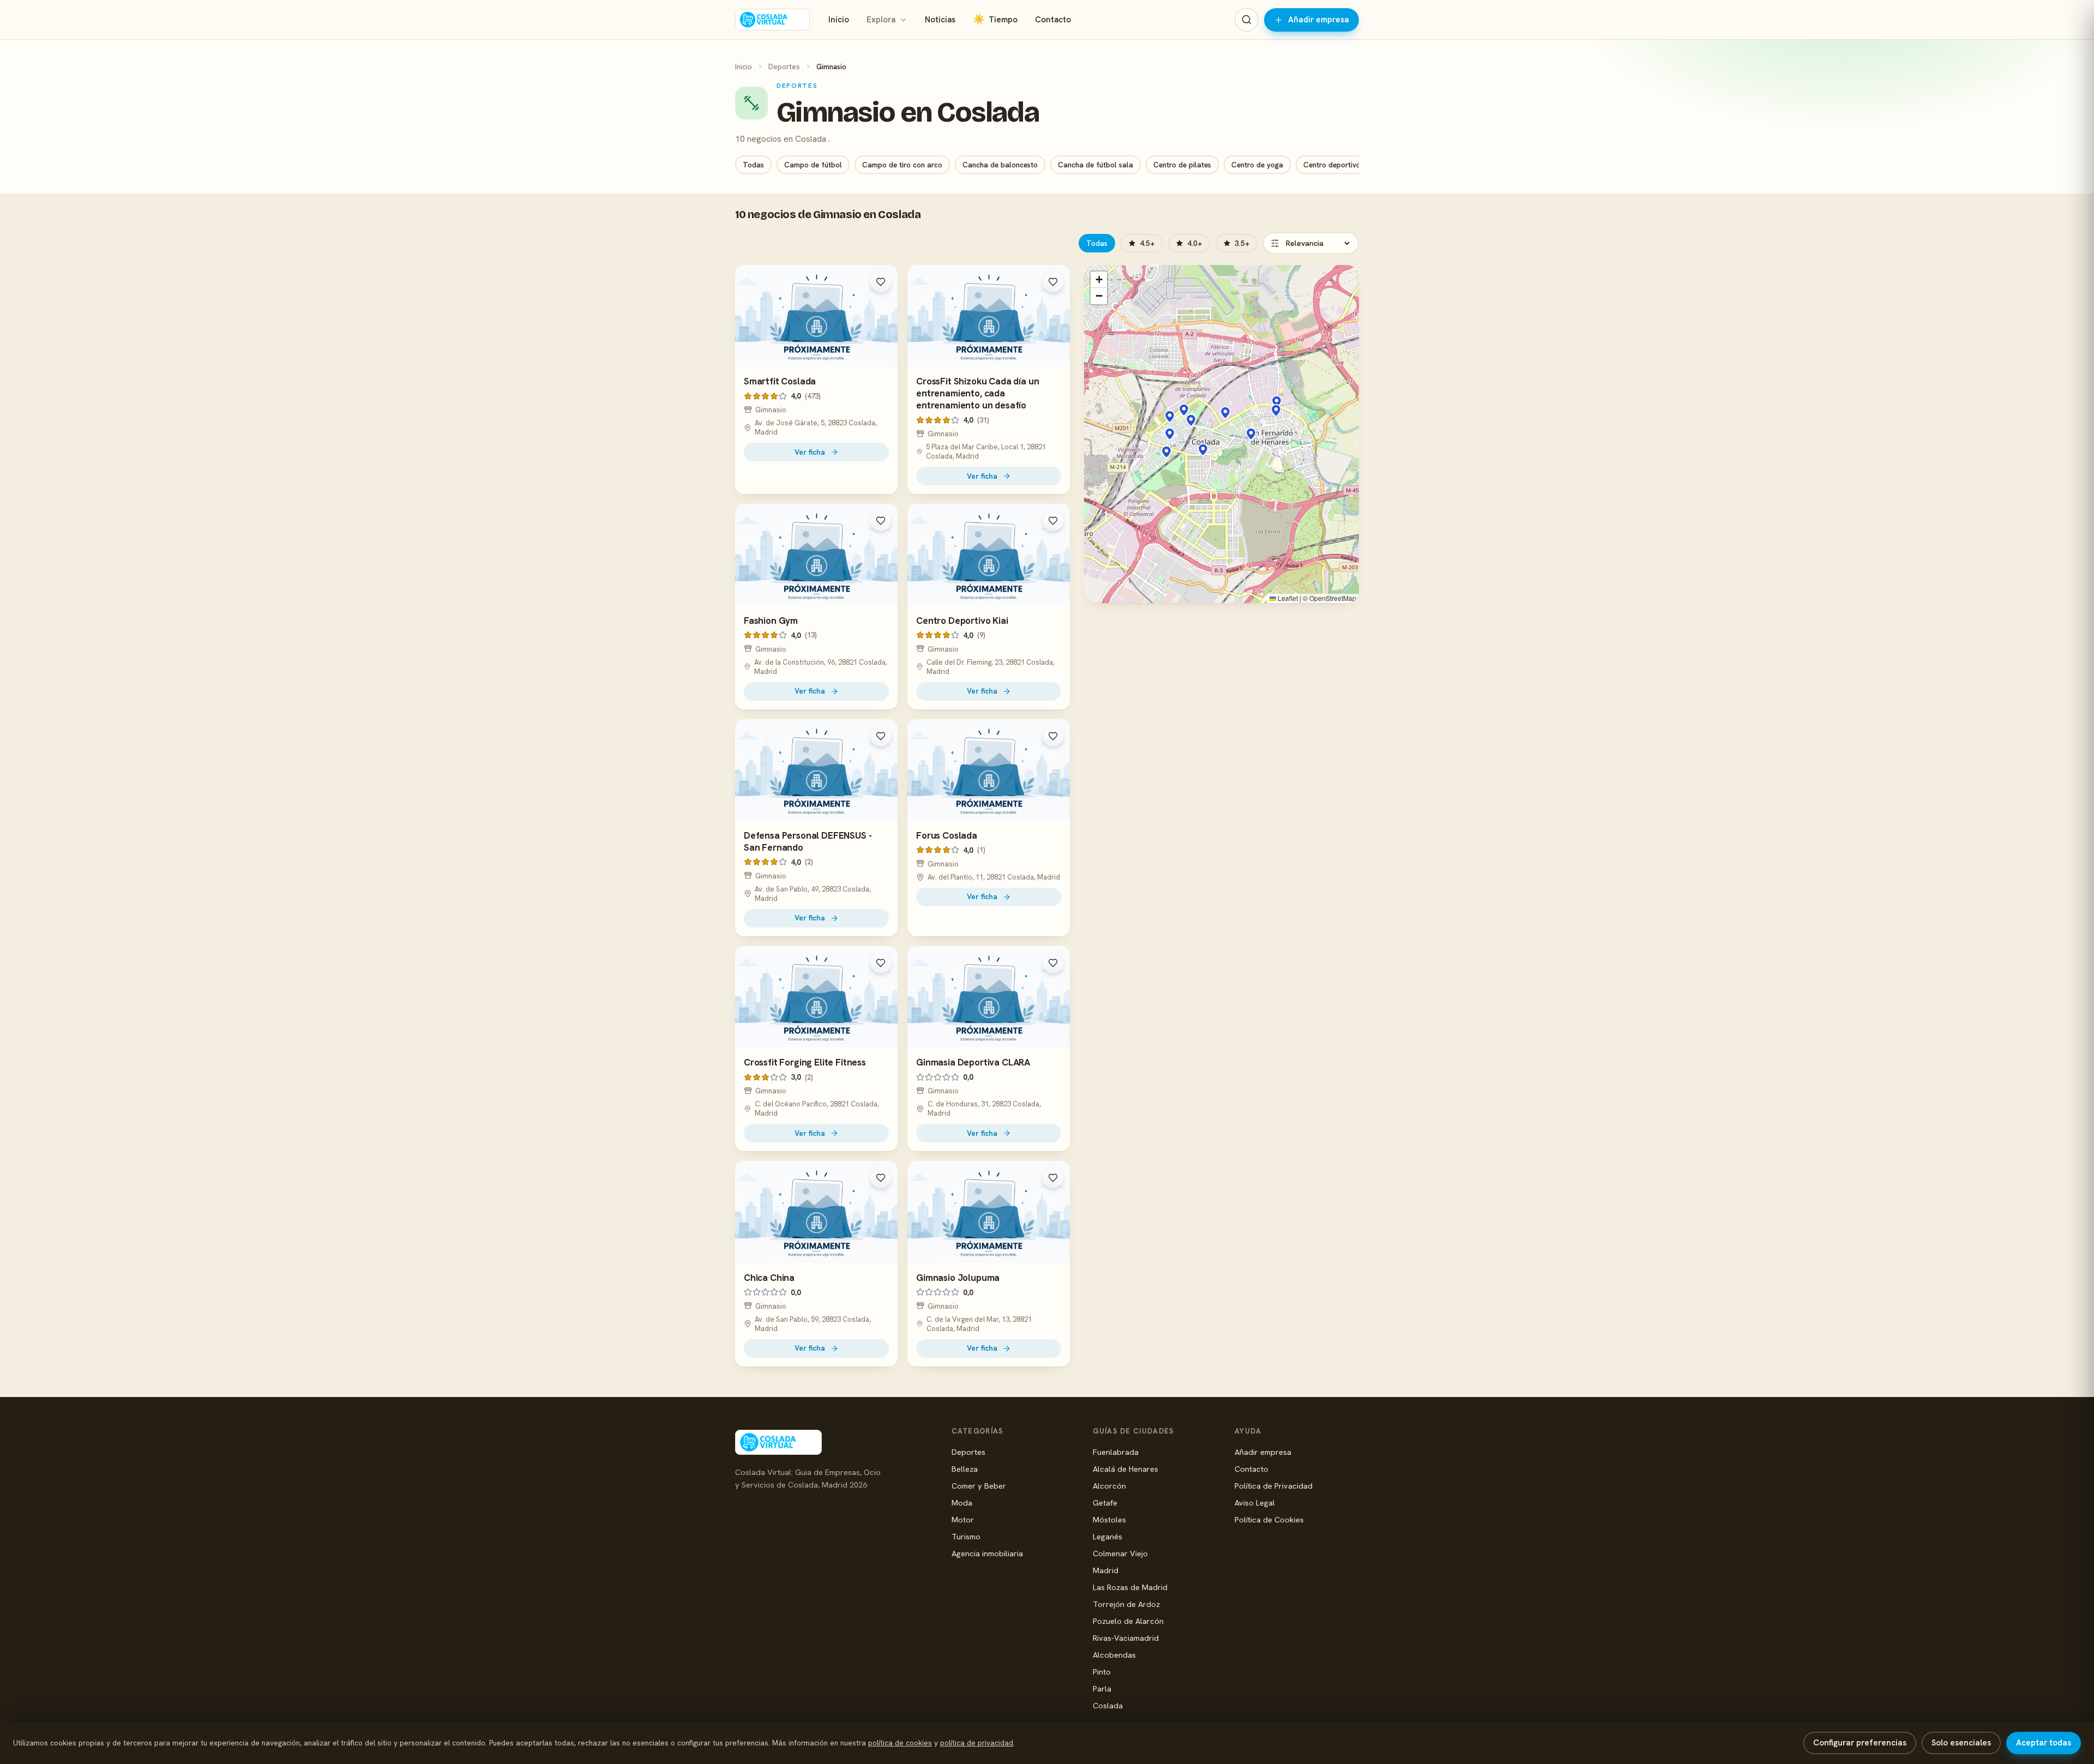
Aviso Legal (1255, 1503)
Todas (753, 165)
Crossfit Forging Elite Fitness (805, 1062)
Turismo (966, 1536)
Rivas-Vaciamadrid (1126, 1638)
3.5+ (1242, 243)
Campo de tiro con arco (902, 165)
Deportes (784, 67)
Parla (1102, 1688)
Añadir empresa (1319, 20)
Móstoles (1109, 1519)
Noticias (940, 20)
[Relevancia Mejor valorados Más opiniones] (1311, 243)
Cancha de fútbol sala (1096, 165)
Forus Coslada (947, 835)
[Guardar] (881, 282)
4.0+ (1195, 243)
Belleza (965, 1469)
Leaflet (1287, 598)
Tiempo (995, 19)
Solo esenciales (1961, 1743)
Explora (881, 20)
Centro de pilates (1182, 165)
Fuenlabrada (1116, 1452)
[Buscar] (1247, 20)
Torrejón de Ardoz (1126, 1604)
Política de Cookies (1269, 1519)
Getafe (1105, 1503)
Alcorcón (1109, 1486)
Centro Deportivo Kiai (962, 621)
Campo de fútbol (813, 165)
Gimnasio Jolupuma (958, 1278)
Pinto (1102, 1672)
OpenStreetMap (1333, 598)
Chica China (769, 1278)
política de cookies (900, 1743)
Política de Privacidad (1274, 1486)
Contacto (1053, 20)
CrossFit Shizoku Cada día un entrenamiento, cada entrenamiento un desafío (977, 393)
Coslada (1108, 1705)
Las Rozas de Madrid (1130, 1587)
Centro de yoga (1257, 165)
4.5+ (1147, 243)
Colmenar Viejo (1120, 1553)
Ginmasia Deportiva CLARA (973, 1062)
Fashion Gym (771, 621)
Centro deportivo (1332, 165)
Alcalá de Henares (1126, 1469)
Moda (962, 1503)
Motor (963, 1519)
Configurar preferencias (1860, 1743)
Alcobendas (1114, 1655)
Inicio (839, 20)
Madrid (1106, 1570)
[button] (1225, 413)
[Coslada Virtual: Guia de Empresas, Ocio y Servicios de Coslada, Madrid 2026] (772, 20)
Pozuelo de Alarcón (1128, 1621)
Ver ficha (810, 452)
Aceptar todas (2044, 1743)
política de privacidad (977, 1743)
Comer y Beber (979, 1486)
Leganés (1108, 1536)
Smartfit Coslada (780, 381)
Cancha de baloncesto (1000, 165)
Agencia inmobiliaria (987, 1553)
